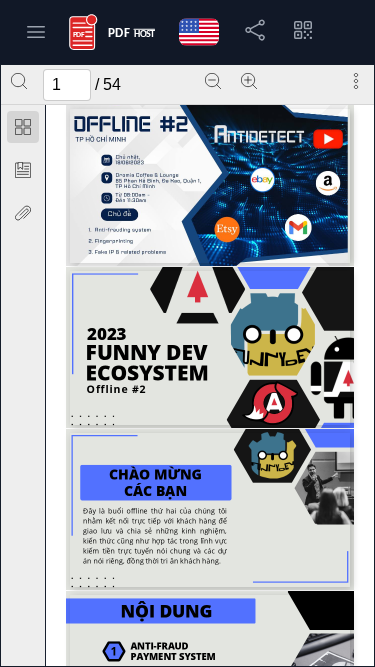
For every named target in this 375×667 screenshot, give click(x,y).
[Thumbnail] (23, 127)
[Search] (19, 81)
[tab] (23, 130)
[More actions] (356, 81)
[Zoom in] (249, 81)
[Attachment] (23, 213)
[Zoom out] (213, 81)
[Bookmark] (23, 170)
